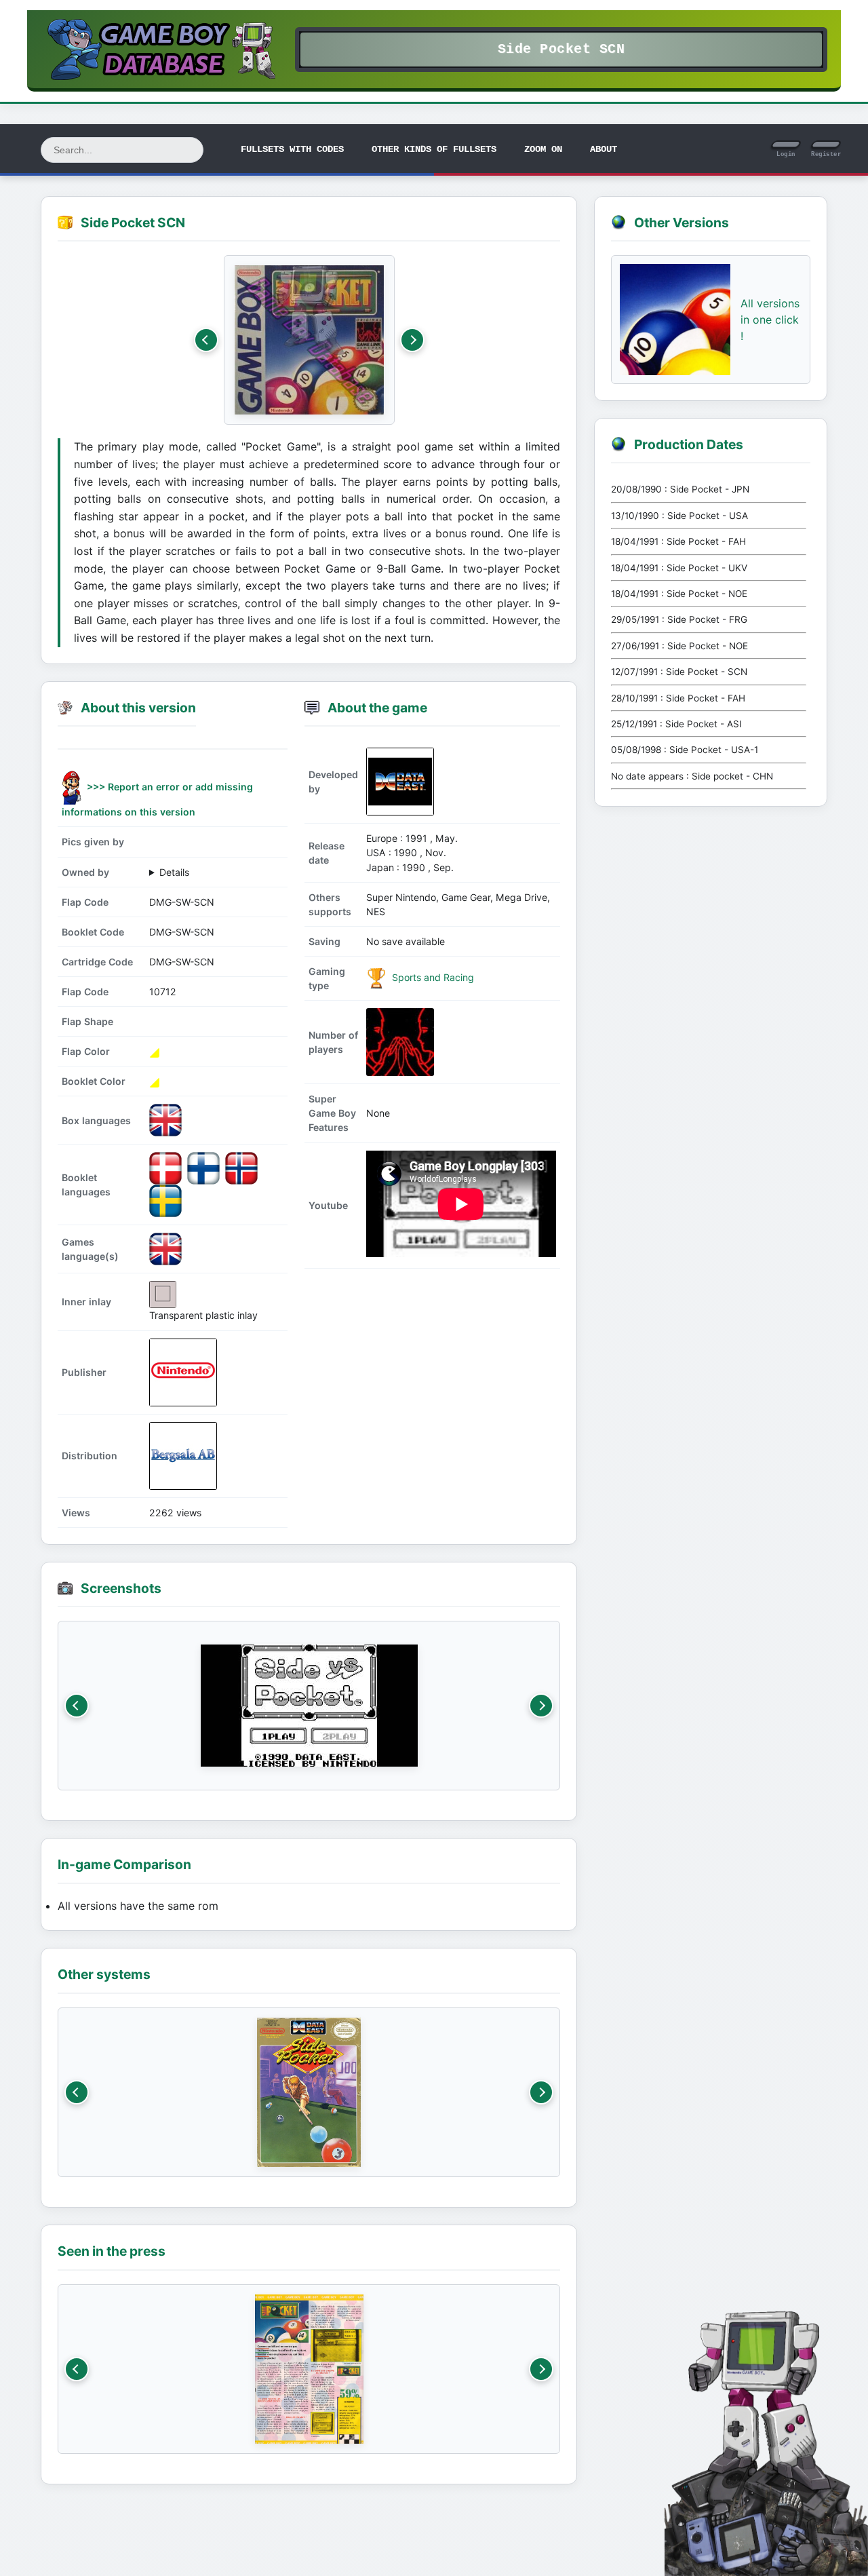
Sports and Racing (432, 977)
